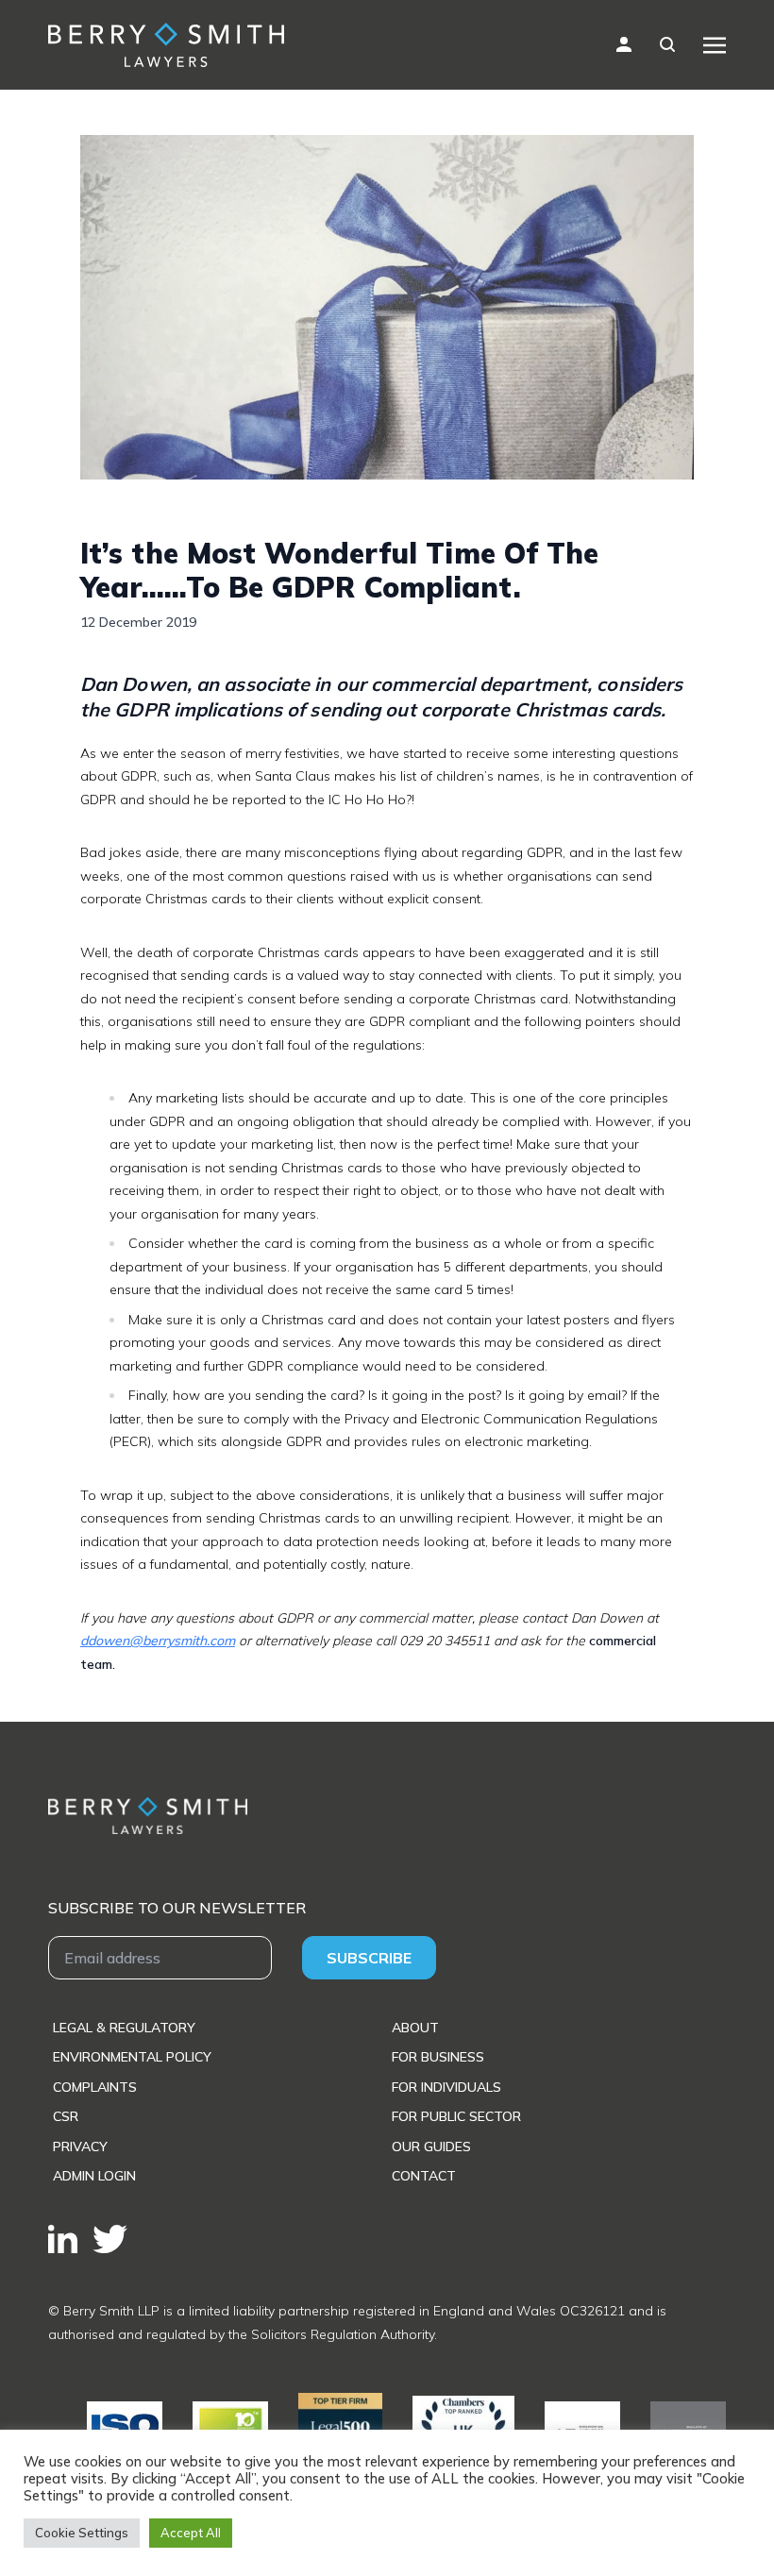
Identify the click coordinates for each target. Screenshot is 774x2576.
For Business (438, 2057)
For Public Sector (456, 2116)
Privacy (80, 2147)
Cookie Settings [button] (82, 2533)
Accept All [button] (191, 2533)
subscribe (369, 1958)
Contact (424, 2176)
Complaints (95, 2087)
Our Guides (431, 2147)
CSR (66, 2116)
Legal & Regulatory (124, 2028)
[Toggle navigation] (715, 44)
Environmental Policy (132, 2057)
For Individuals (446, 2087)
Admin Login (94, 2176)
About (415, 2028)
